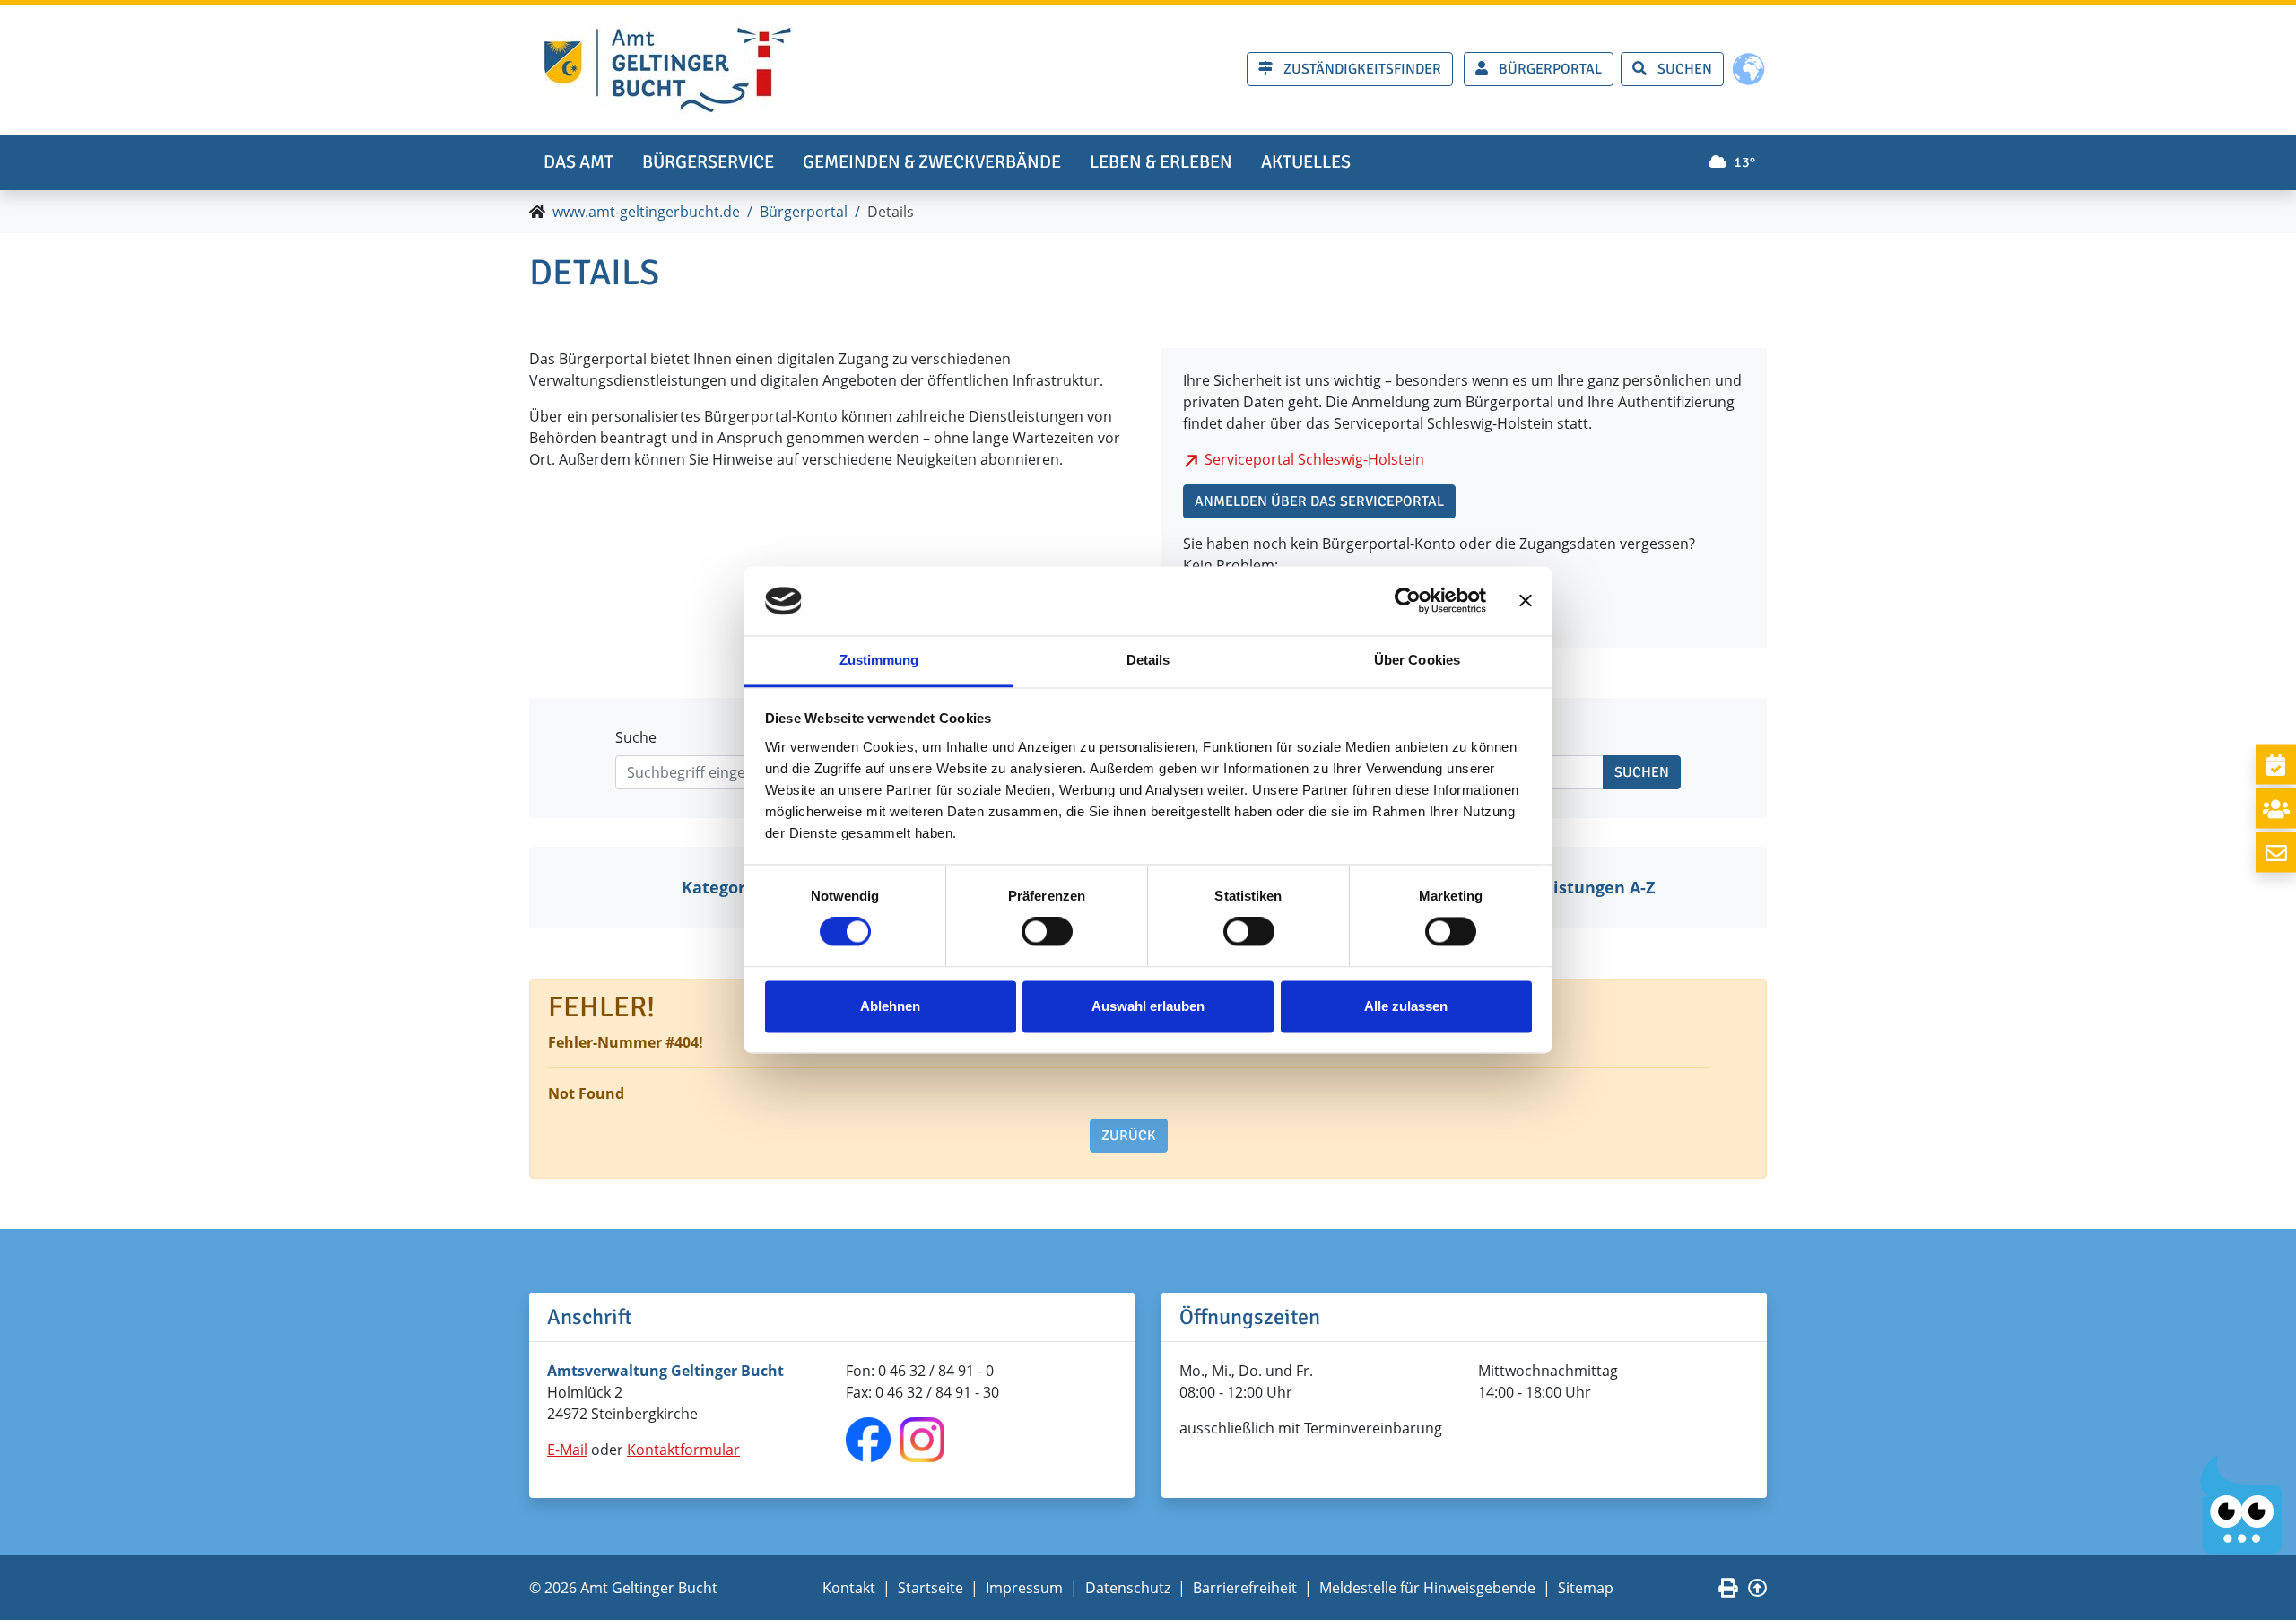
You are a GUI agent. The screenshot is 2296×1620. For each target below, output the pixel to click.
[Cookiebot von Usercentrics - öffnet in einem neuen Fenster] (1408, 601)
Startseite (931, 1588)
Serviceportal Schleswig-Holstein (1314, 459)
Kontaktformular (683, 1450)
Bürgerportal (804, 212)
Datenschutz (1128, 1588)
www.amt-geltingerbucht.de (646, 212)
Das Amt (578, 162)
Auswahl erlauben (1148, 1006)
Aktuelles (1306, 162)
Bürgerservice (708, 162)
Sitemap (1586, 1588)
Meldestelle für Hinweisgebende (1427, 1588)
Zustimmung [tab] (879, 660)
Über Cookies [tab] (1417, 660)
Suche (636, 737)
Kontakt (849, 1588)
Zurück (1129, 1136)
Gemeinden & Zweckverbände (932, 162)
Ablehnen (890, 1006)
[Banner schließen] (1526, 601)
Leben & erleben (1161, 162)
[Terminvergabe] (2276, 765)
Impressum (1024, 1588)
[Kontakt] (2276, 853)
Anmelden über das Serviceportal (1319, 501)
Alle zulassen (1406, 1006)
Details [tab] (1148, 660)
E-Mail (567, 1450)
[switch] (1047, 932)
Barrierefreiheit (1245, 1588)
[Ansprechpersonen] (2276, 809)
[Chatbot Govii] (2241, 1505)
